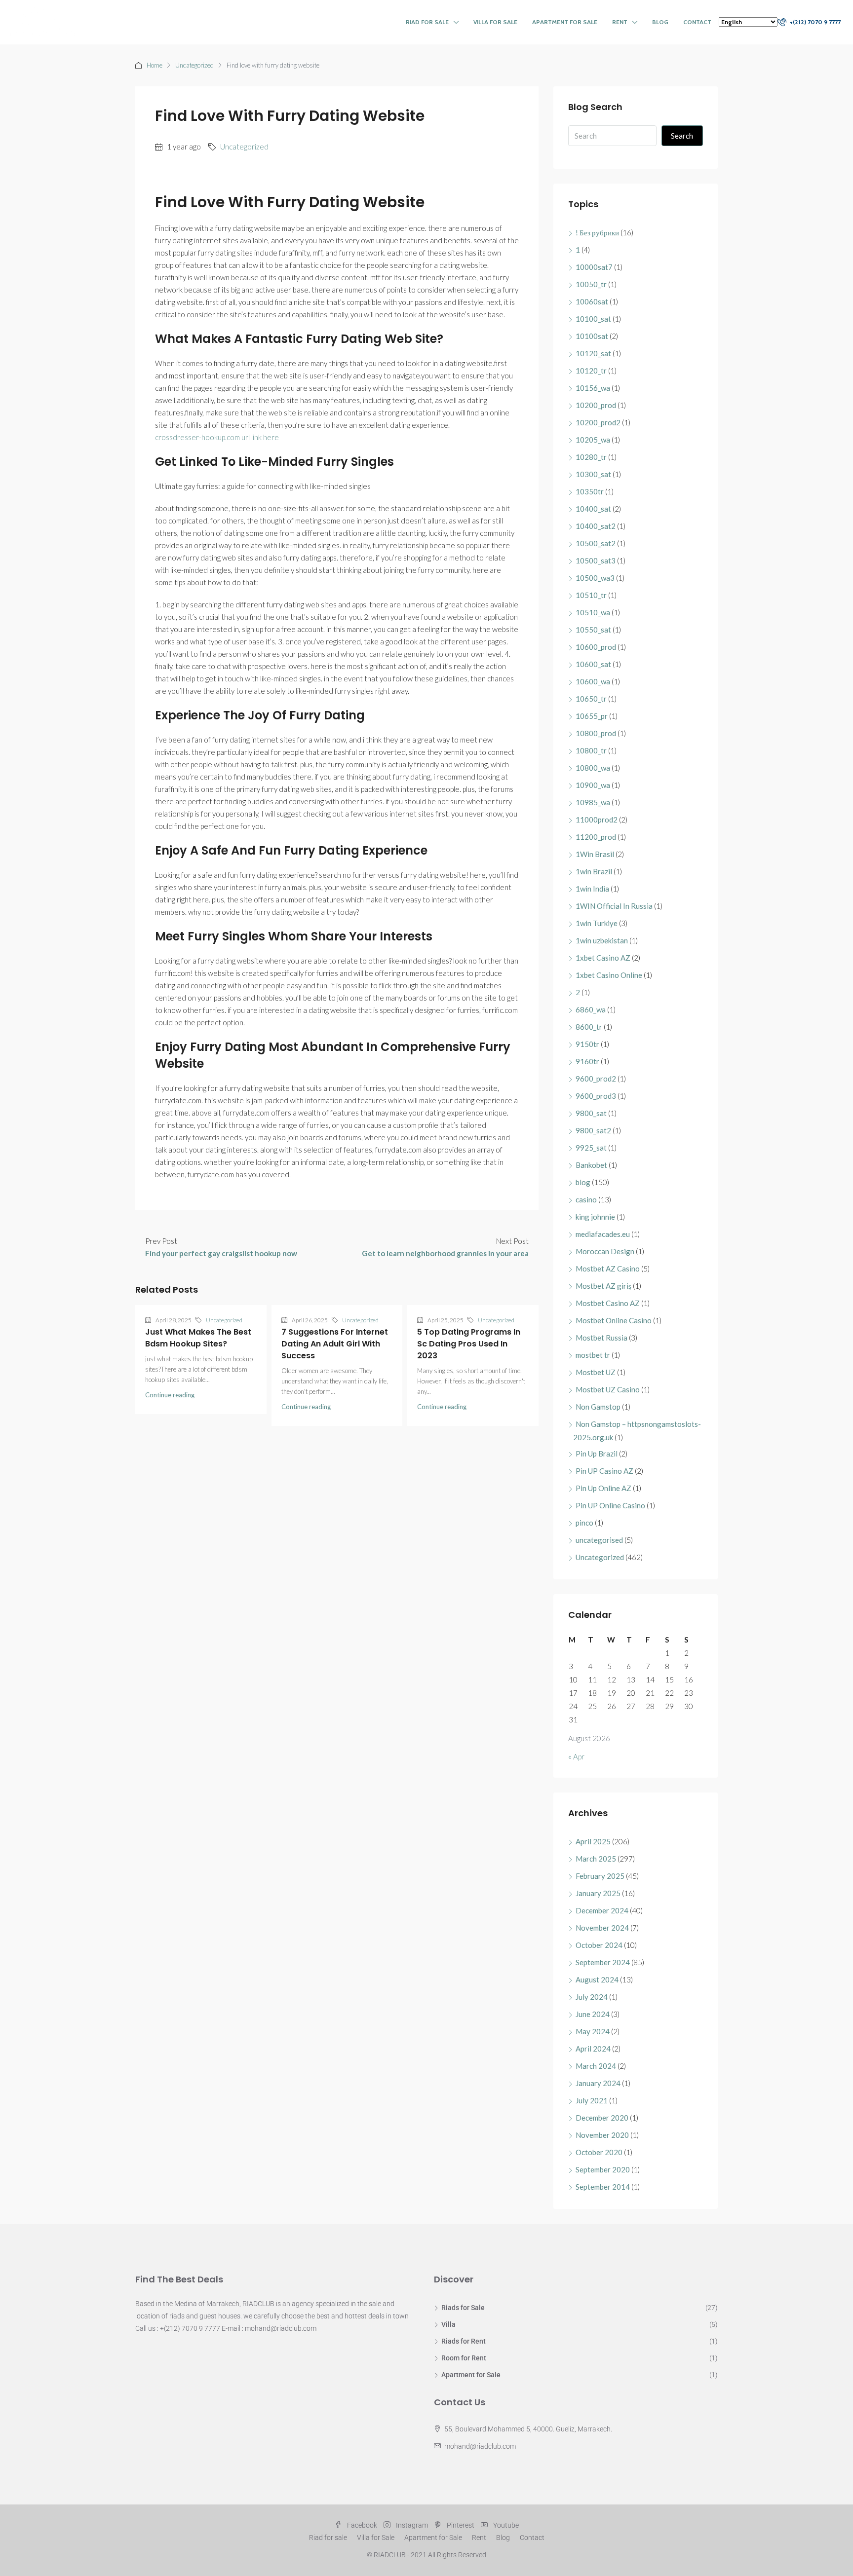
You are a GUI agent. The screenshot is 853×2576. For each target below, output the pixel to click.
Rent (620, 22)
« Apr (576, 1756)
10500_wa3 (595, 578)
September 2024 (603, 1962)
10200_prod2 (598, 422)
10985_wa (593, 802)
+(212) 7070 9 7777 (814, 22)
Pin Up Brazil (597, 1454)
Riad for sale (427, 22)
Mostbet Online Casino (614, 1320)
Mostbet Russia (601, 1338)
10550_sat (593, 630)
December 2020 (602, 2118)
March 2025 (596, 1859)
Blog (660, 22)
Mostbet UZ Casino (608, 1389)
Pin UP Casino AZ (604, 1471)
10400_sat (593, 509)
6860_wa (591, 1009)
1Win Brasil (595, 854)
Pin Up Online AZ (603, 1488)
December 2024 (602, 1910)
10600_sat (593, 664)
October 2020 (599, 2152)
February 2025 (600, 1876)
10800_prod (596, 733)
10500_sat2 (596, 543)
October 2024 (599, 1945)
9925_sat (591, 1148)
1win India (592, 889)
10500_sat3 (596, 560)
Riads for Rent (464, 2341)
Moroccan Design (605, 1251)
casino (586, 1199)
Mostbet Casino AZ (608, 1303)
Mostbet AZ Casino (608, 1269)
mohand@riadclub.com (480, 2446)
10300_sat (593, 474)
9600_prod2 (596, 1079)
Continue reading (170, 1395)
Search (682, 136)
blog (583, 1182)
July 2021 (592, 2100)
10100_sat (593, 319)
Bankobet (591, 1165)
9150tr (587, 1044)
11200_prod (596, 837)
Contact (697, 22)
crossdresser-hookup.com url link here (217, 437)
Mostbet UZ (596, 1372)
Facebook (362, 2525)
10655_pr (592, 716)
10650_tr (591, 699)
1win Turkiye (597, 923)
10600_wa (593, 681)
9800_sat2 (593, 1130)
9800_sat (591, 1113)
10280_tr (591, 457)
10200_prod (596, 405)
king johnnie (595, 1217)
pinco (584, 1523)
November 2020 (602, 2135)
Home (155, 65)
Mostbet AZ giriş (603, 1286)
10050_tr (591, 284)
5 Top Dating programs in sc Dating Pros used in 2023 (469, 1344)
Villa (448, 2324)
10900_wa (593, 785)
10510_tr (591, 595)
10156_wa (593, 388)
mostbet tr (593, 1355)
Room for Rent (464, 2358)
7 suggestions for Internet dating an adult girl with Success (335, 1344)
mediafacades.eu (603, 1234)
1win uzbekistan (602, 940)
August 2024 (597, 1979)
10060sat (592, 301)
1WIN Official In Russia (614, 906)
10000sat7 (594, 267)
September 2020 (603, 2169)
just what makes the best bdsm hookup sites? (198, 1338)
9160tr (587, 1061)
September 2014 (603, 2187)
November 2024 (602, 1928)
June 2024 (593, 2014)
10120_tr (591, 371)
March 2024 (596, 2066)
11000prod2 (597, 820)
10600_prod (596, 647)
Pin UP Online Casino (610, 1505)
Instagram (412, 2525)
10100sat (592, 336)
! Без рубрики (597, 232)
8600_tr (589, 1027)
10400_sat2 (596, 526)
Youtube (505, 2525)
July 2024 (592, 1997)
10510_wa (593, 612)
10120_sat (593, 353)
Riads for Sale (463, 2308)
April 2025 (593, 1841)
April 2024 (593, 2049)
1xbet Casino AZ (603, 958)
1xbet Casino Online (609, 975)
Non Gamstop (598, 1407)
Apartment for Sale (565, 22)
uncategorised (599, 1540)
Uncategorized (194, 65)
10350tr (590, 491)
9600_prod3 (596, 1096)
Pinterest (461, 2525)
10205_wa (593, 440)
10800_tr (591, 750)
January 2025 (598, 1893)
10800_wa (593, 768)
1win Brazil (594, 871)
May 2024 (593, 2031)
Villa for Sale (495, 22)
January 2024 (598, 2083)
